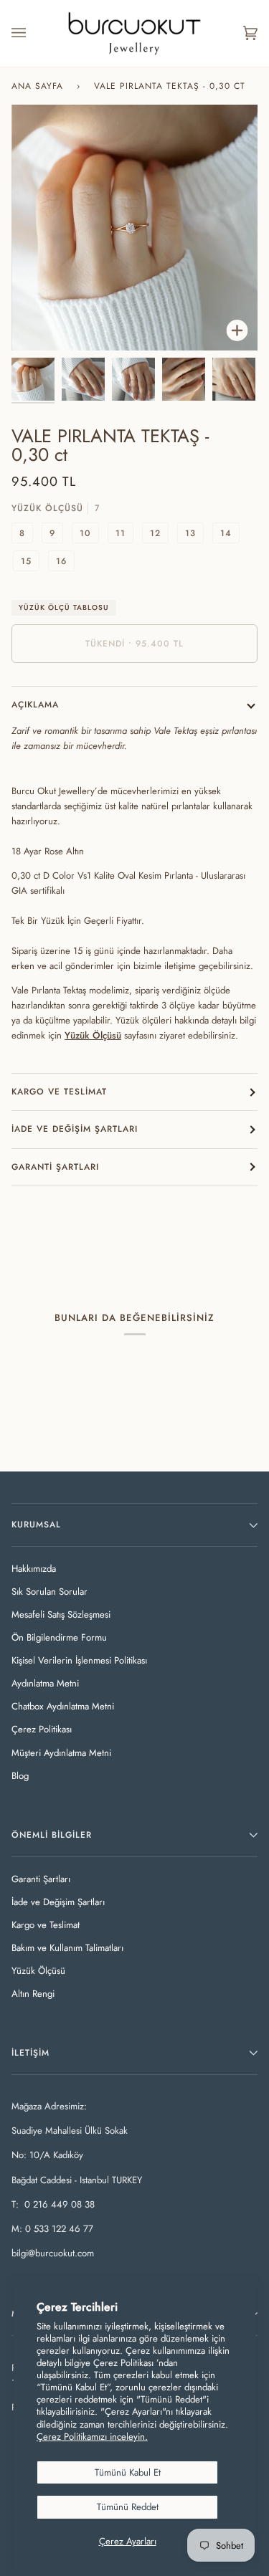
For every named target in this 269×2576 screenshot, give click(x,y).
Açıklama (35, 705)
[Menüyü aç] (33, 33)
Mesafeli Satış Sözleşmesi (61, 1614)
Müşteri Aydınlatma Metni (61, 1753)
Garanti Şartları (55, 1167)
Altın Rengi (33, 1994)
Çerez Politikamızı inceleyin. (92, 2437)
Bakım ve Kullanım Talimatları (67, 1948)
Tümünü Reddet (128, 2507)
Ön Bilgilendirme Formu (59, 1637)
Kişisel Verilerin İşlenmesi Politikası (79, 1660)
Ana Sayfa (37, 86)
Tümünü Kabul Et (128, 2472)
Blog (20, 1776)
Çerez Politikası (42, 1729)
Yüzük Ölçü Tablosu (64, 607)
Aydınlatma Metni (45, 1683)
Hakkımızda (34, 1569)
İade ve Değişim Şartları (75, 1129)
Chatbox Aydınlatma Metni (63, 1706)
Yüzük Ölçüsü (38, 1971)
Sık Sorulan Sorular (49, 1592)
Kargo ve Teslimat (59, 1092)
